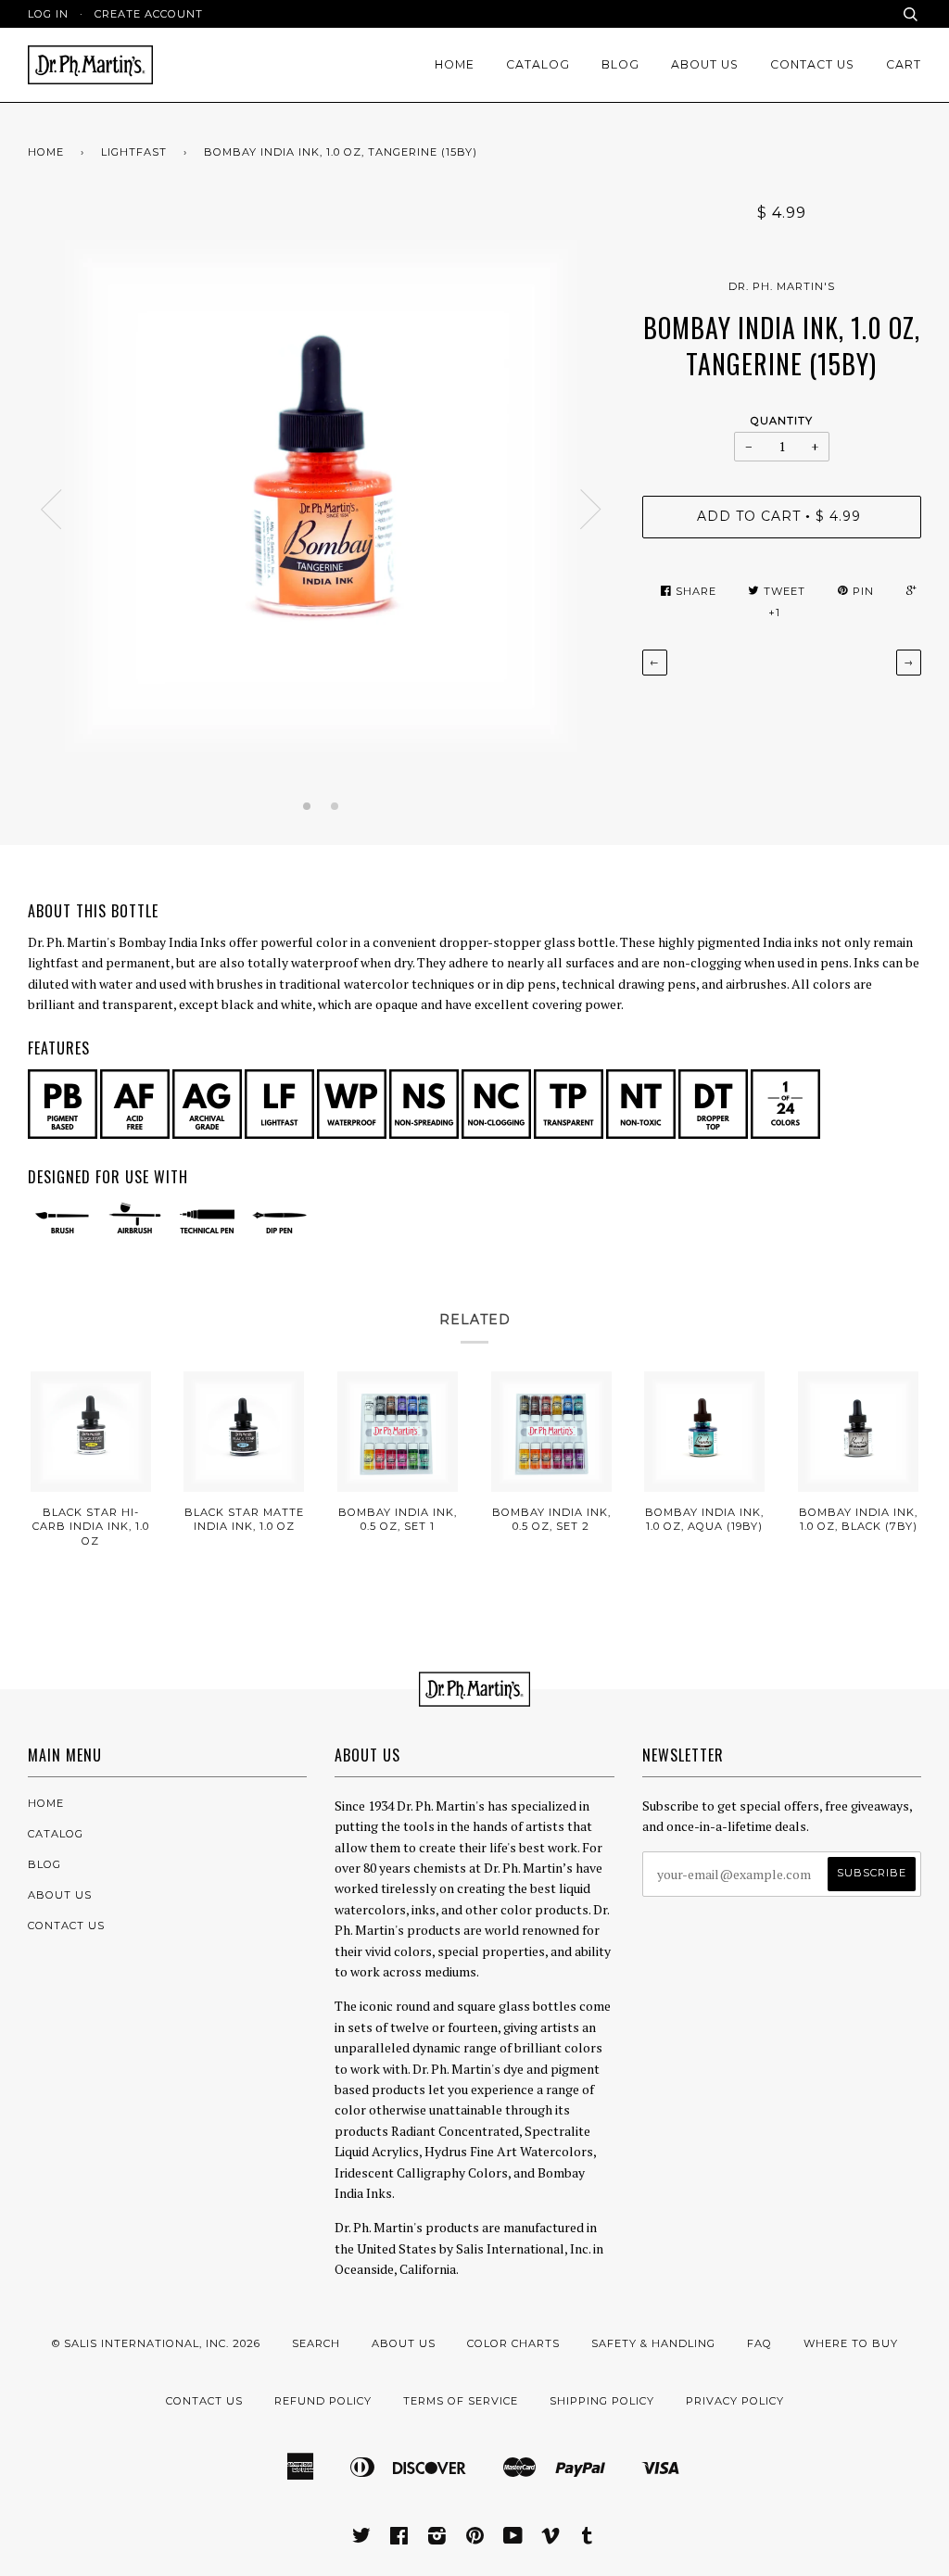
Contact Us (812, 64)
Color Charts (513, 2343)
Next (591, 510)
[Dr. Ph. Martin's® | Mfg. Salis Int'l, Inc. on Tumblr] (588, 2539)
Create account (149, 14)
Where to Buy (851, 2343)
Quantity (782, 421)
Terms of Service (461, 2401)
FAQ (759, 2343)
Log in (48, 14)
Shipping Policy (602, 2401)
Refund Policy (323, 2401)
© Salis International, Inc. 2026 (156, 2343)
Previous (51, 510)
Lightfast (134, 152)
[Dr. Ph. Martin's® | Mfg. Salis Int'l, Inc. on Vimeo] (551, 2539)
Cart (904, 64)
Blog (620, 64)
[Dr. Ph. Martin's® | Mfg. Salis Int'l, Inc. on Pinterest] (475, 2539)
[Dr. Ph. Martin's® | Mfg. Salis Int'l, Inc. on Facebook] (399, 2539)
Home (455, 64)
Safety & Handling (653, 2343)
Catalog (538, 64)
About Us (705, 64)
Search (316, 2343)
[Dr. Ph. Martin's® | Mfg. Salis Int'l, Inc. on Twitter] (362, 2539)
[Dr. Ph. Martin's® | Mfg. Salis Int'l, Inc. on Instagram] (437, 2539)
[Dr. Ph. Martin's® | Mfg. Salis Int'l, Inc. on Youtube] (513, 2539)
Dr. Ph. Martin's (782, 286)
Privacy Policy (735, 2401)
